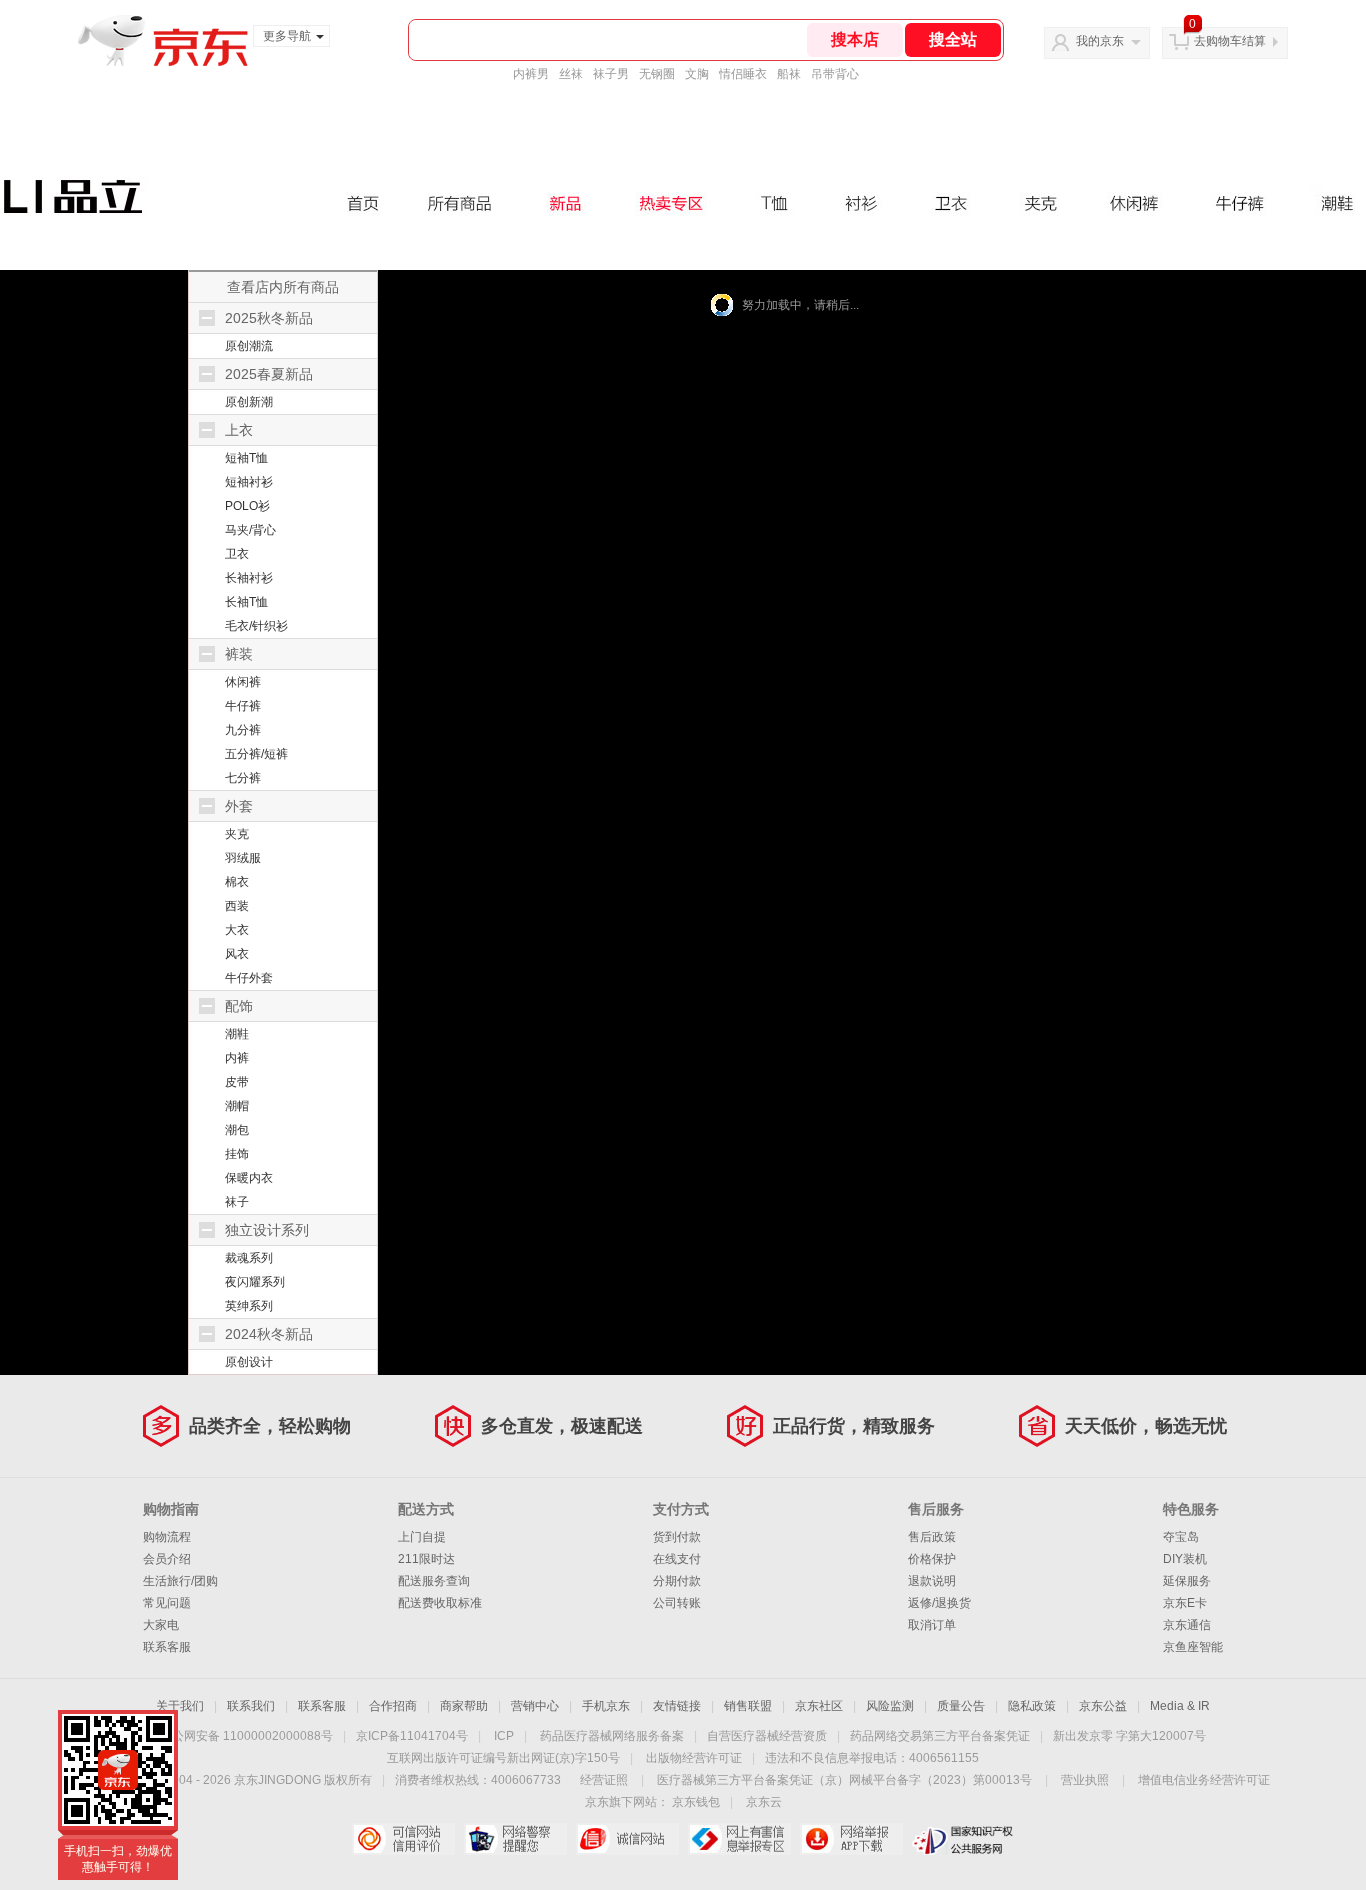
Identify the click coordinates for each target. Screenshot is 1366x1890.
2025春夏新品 (269, 374)
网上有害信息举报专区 (739, 1839)
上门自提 (422, 1537)
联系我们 (251, 1706)
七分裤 (243, 778)
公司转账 (677, 1603)
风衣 (237, 954)
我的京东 (1100, 41)
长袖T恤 (246, 602)
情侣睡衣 (743, 74)
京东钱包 (696, 1802)
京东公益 (1103, 1706)
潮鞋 (237, 1034)
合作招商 (393, 1706)
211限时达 (426, 1559)
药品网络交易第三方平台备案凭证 (940, 1736)
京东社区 (819, 1706)
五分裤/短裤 (256, 754)
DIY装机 (1185, 1559)
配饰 (239, 1006)
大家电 (161, 1625)
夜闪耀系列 (255, 1282)
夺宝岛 (1181, 1537)
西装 (237, 906)
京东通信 (1187, 1625)
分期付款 (677, 1581)
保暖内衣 (249, 1178)
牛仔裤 (243, 706)
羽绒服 (243, 858)
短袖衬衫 (249, 482)
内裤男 (531, 74)
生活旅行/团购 (180, 1581)
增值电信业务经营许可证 (1204, 1780)
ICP (504, 1736)
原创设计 (249, 1362)
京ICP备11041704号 (412, 1736)
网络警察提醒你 (515, 1839)
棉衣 (237, 882)
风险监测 (890, 1706)
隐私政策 (1032, 1706)
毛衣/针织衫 (256, 626)
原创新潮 (249, 402)
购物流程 (167, 1537)
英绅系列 (249, 1306)
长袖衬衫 (249, 578)
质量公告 (961, 1706)
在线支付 (677, 1559)
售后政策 (932, 1537)
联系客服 (167, 1647)
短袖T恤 (246, 458)
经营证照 (604, 1780)
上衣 (239, 430)
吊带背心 (835, 74)
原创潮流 (249, 346)
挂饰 (237, 1154)
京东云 (764, 1802)
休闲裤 (243, 682)
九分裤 (243, 730)
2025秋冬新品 (269, 318)
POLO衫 (247, 506)
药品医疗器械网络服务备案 (612, 1736)
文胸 (697, 74)
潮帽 (237, 1106)
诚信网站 (627, 1839)
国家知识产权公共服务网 (963, 1839)
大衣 (237, 930)
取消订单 (932, 1625)
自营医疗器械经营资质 (767, 1736)
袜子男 (611, 74)
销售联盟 (748, 1706)
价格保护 (932, 1559)
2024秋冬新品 (269, 1334)
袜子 (237, 1202)
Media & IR (1180, 1706)
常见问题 (167, 1603)
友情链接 (677, 1706)
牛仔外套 (249, 978)
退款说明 (932, 1581)
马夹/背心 (250, 530)
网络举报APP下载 (851, 1839)
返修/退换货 (939, 1603)
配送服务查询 (434, 1581)
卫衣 (237, 554)
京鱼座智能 (1193, 1647)
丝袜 (571, 74)
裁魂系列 (249, 1258)
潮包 (237, 1130)
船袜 (789, 74)
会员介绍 (167, 1559)
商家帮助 (464, 1706)
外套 (239, 806)
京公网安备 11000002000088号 (246, 1736)
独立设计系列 (267, 1230)
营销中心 (535, 1706)
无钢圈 (657, 74)
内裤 (237, 1058)
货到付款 (677, 1537)
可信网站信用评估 (403, 1839)
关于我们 (180, 1706)
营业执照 (1085, 1780)
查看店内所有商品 (283, 287)
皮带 (237, 1082)
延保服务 (1187, 1581)
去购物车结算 (1230, 41)
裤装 (239, 654)
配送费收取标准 (440, 1603)
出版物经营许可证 (694, 1758)
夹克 (237, 834)
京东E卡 (1185, 1603)
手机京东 (606, 1706)
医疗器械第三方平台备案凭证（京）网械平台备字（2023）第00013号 (844, 1780)
